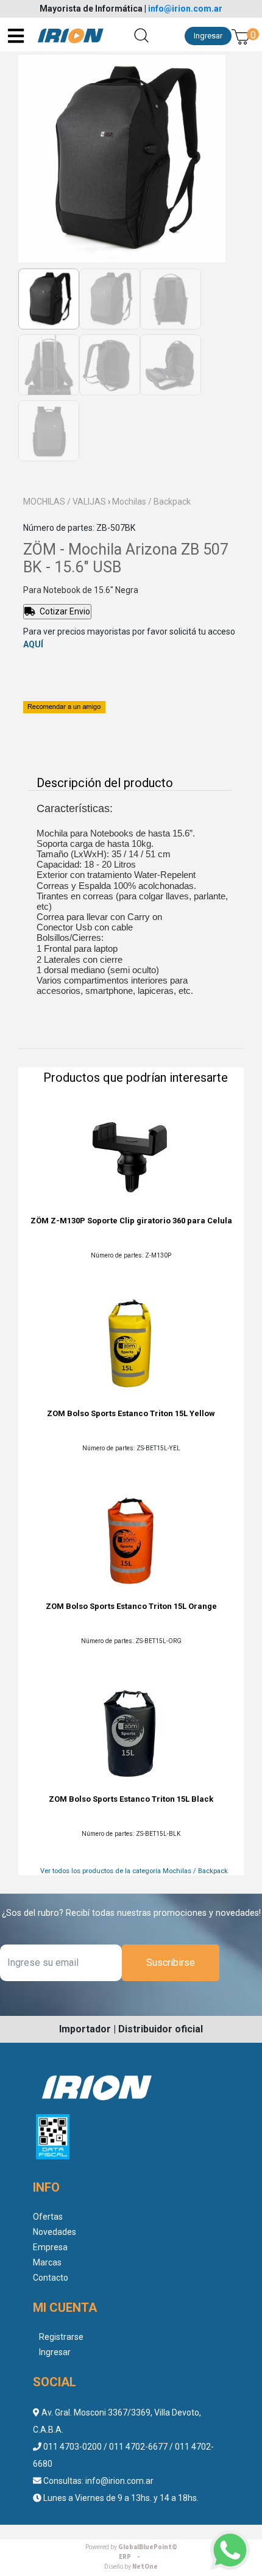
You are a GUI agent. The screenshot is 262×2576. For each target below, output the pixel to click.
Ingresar (208, 36)
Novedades (55, 2232)
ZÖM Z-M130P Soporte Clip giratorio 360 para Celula (131, 1221)
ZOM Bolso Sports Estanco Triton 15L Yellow (131, 1413)
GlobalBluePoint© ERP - (131, 2552)
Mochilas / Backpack (151, 502)
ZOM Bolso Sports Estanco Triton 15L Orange (131, 1606)
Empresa (50, 2247)
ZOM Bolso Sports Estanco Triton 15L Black (131, 1799)
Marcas (47, 2262)
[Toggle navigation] (17, 36)
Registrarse (61, 2337)
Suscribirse (171, 1963)
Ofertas (48, 2217)
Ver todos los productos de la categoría (134, 1871)
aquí (33, 644)
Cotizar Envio (64, 611)
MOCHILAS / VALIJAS (65, 502)
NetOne (131, 2567)
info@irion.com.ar (185, 9)
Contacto (51, 2278)
